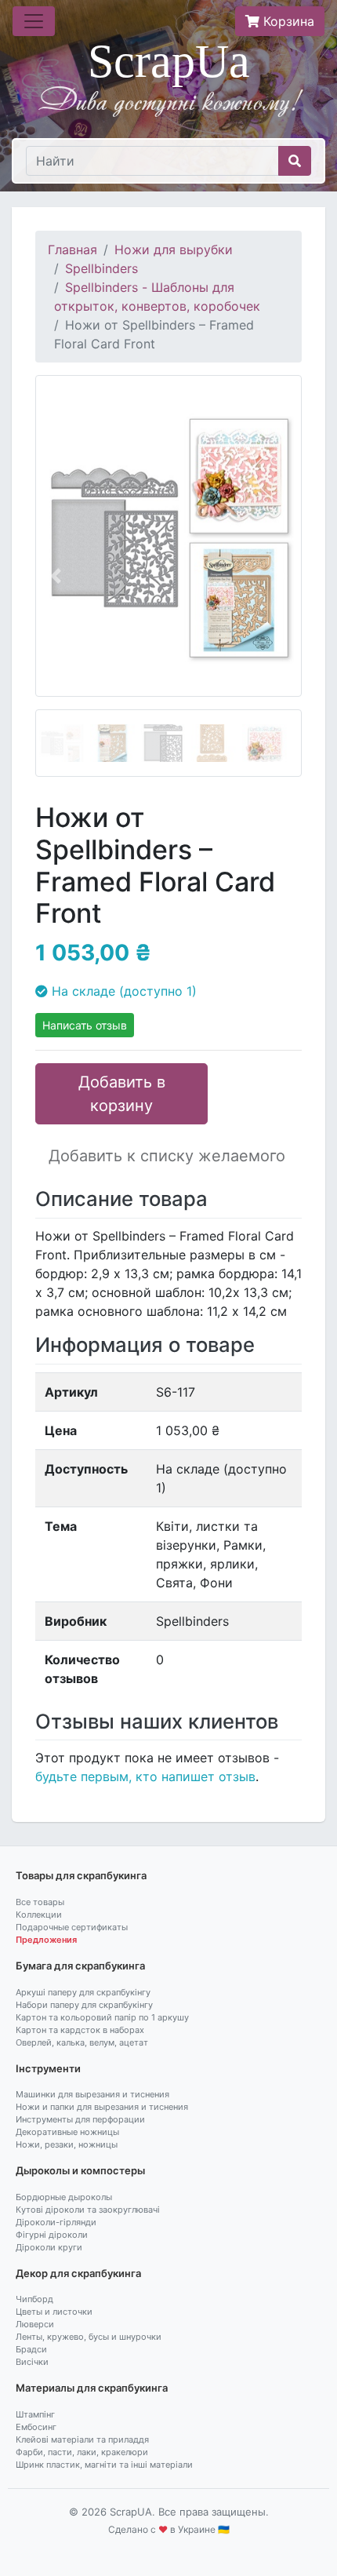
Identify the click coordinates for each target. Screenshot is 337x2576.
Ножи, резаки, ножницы (67, 2144)
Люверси (35, 2324)
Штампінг (35, 2414)
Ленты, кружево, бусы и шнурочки (89, 2337)
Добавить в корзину (122, 1094)
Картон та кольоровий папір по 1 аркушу (102, 2017)
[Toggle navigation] (34, 21)
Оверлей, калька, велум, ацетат (82, 2042)
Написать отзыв (85, 1025)
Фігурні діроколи (52, 2235)
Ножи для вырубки (174, 250)
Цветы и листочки (54, 2312)
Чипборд (34, 2299)
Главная (72, 250)
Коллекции (39, 1915)
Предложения (46, 1940)
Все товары (40, 1902)
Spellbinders (101, 268)
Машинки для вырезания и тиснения (92, 2094)
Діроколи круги (49, 2247)
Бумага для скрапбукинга (80, 1966)
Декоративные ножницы (67, 2132)
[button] (55, 576)
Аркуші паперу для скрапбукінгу (83, 1992)
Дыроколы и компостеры (80, 2170)
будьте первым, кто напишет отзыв (145, 1776)
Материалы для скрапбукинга (92, 2388)
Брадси (31, 2349)
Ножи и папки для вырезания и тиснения (102, 2107)
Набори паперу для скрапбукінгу (84, 2005)
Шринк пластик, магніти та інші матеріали (104, 2465)
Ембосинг (36, 2427)
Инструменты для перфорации (80, 2119)
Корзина (287, 21)
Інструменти (48, 2068)
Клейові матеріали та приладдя (82, 2439)
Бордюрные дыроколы (64, 2197)
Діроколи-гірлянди (56, 2222)
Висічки (32, 2362)
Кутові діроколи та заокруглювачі (88, 2210)
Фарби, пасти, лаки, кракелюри (82, 2452)
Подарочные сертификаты (72, 1927)
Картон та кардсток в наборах (80, 2030)
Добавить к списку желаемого (167, 1156)
